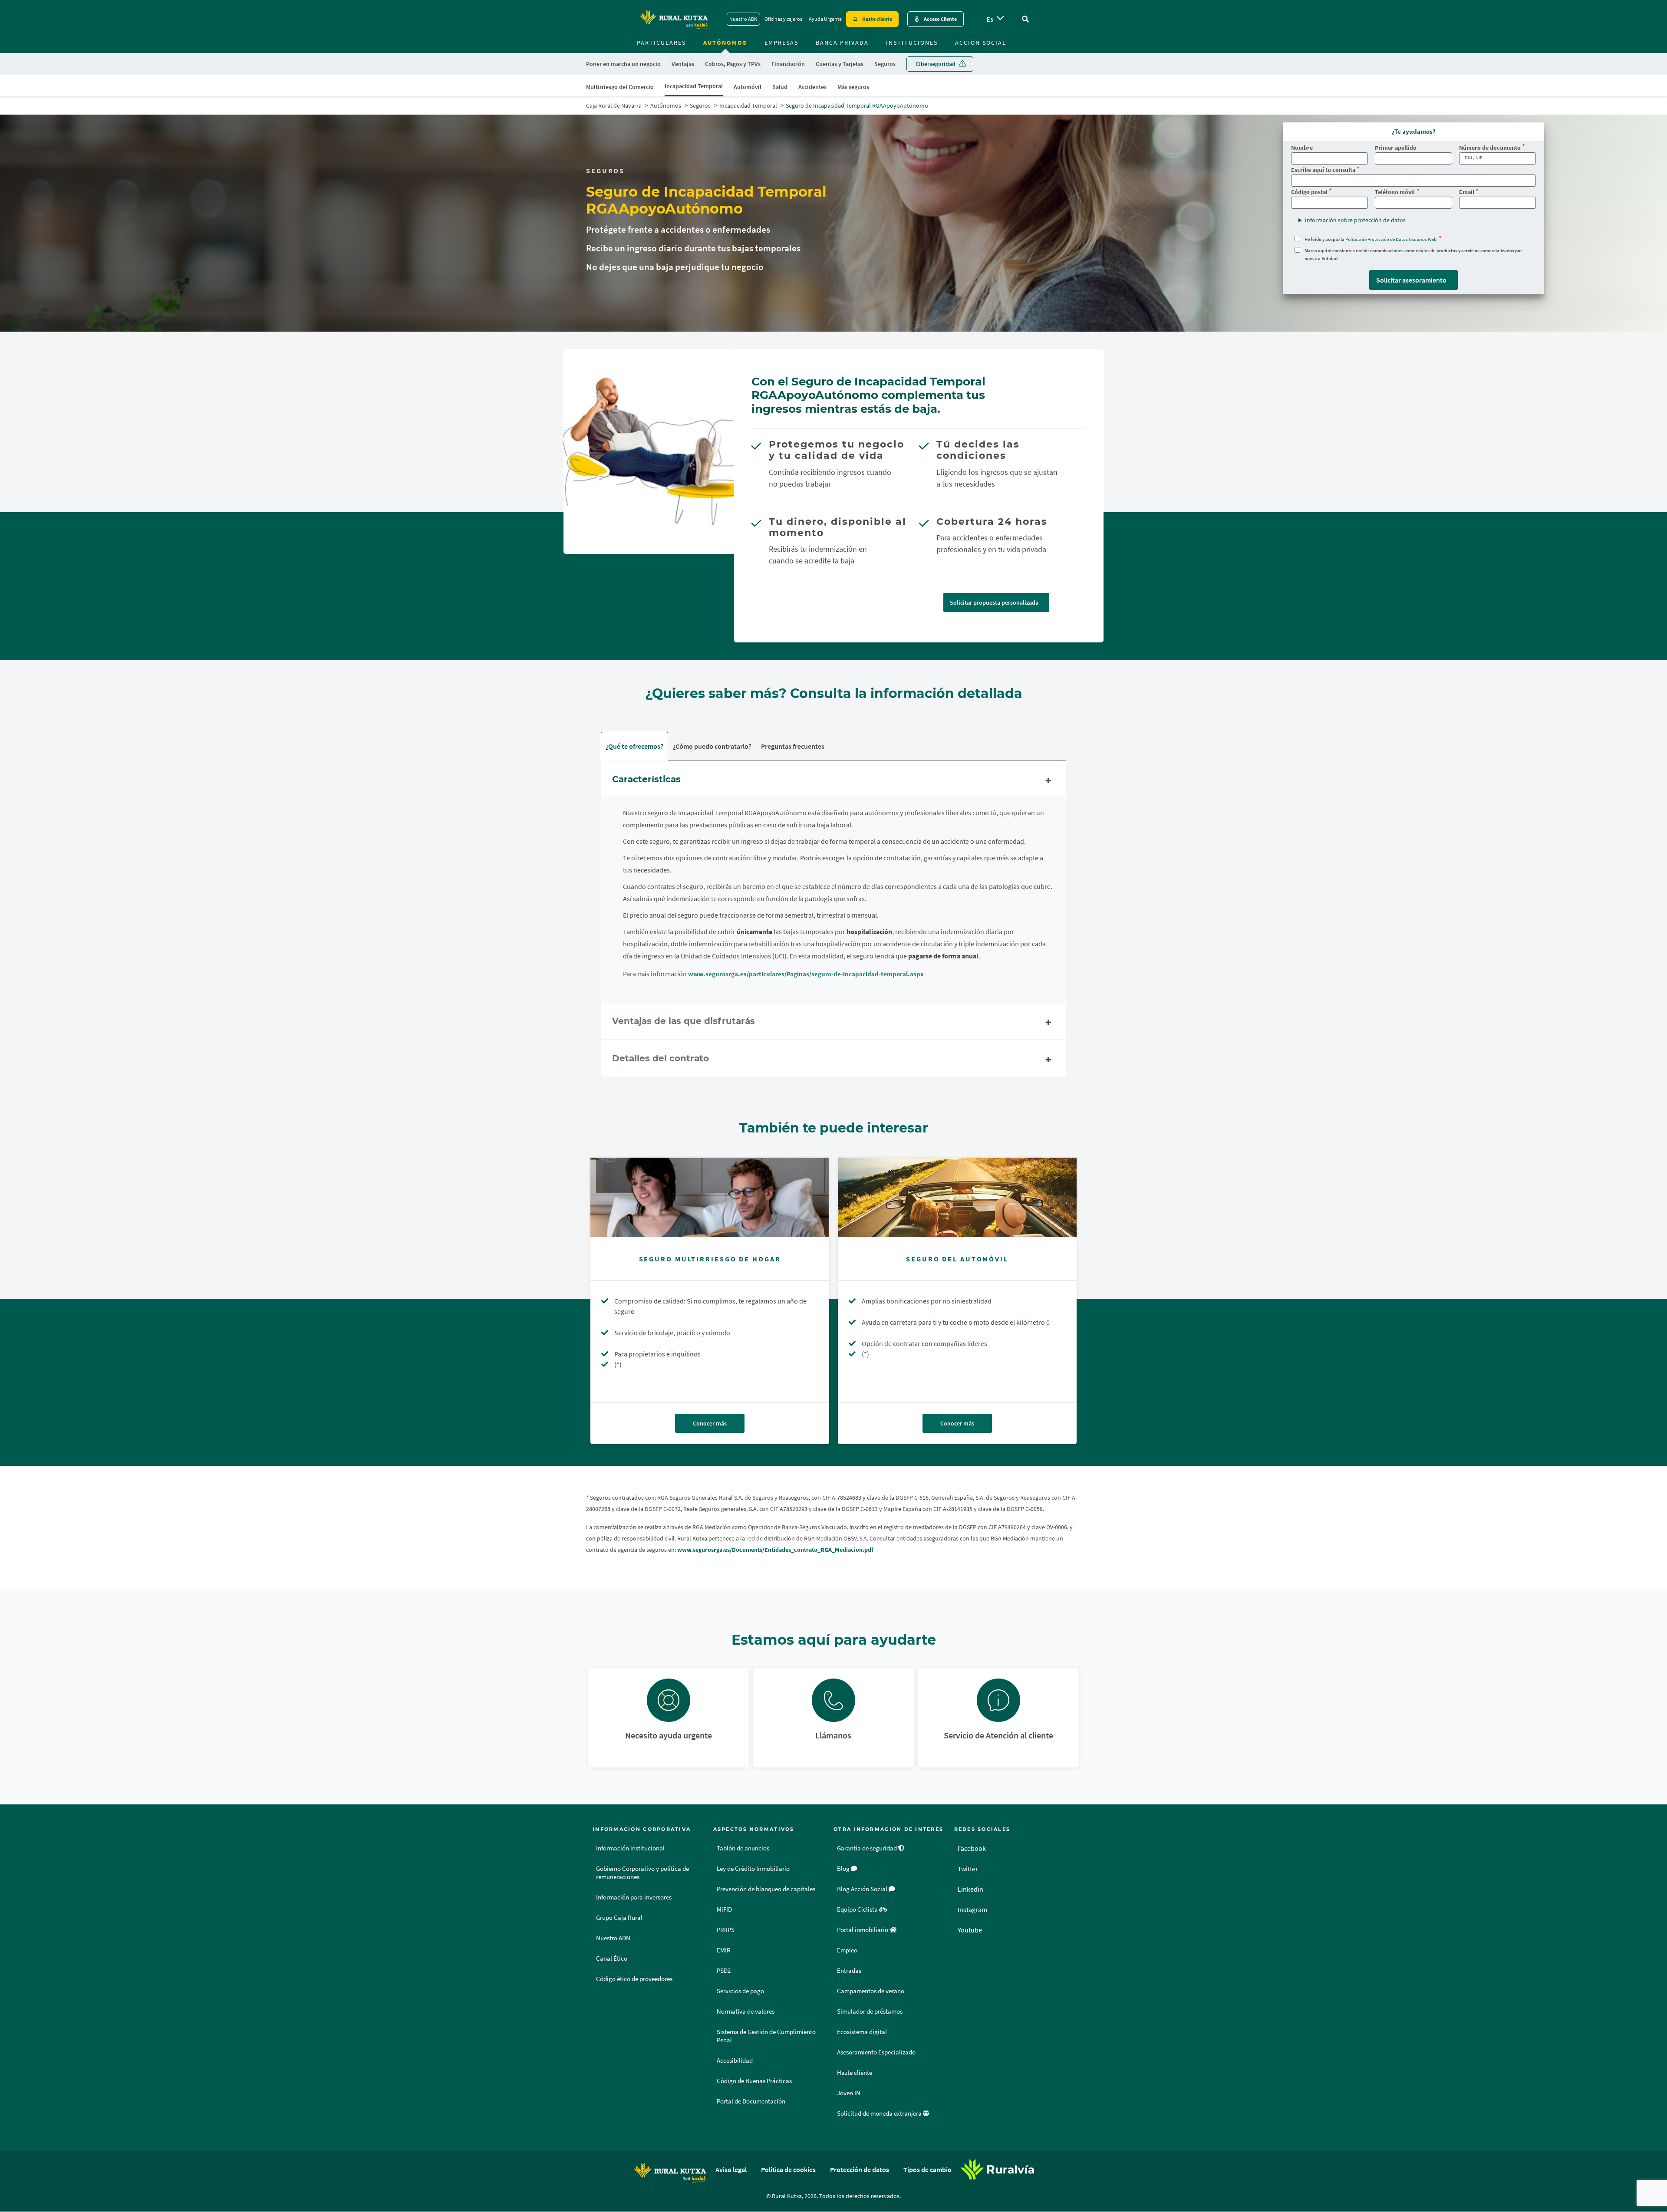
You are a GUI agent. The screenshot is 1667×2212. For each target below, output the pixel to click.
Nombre (1302, 148)
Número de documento (1490, 148)
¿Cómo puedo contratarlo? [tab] (712, 746)
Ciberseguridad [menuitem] (936, 64)
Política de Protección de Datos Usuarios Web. (1392, 239)
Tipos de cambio (927, 2169)
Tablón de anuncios (743, 1848)
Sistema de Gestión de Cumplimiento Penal (766, 2036)
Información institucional (630, 1848)
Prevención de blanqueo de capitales (766, 1889)
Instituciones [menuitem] (912, 43)
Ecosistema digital (862, 2032)
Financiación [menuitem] (788, 64)
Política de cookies (788, 2169)
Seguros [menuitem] (885, 64)
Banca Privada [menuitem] (842, 43)
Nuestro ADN (743, 19)
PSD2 (724, 1971)
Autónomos (666, 105)
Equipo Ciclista (858, 1909)
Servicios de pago (740, 1991)
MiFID (724, 1909)
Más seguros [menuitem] (853, 87)
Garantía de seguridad (868, 1848)
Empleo (847, 1950)
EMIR (724, 1950)
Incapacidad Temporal (748, 105)
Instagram (972, 1909)
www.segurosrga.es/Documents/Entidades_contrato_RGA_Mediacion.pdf (775, 1550)
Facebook (972, 1848)
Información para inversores (634, 1897)
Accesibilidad (735, 2061)
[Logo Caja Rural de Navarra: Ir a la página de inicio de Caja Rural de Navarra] (674, 19)
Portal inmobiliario (863, 1930)
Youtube (970, 1930)
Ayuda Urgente (825, 19)
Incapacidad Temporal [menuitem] (694, 86)
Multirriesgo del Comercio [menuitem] (620, 87)
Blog (844, 1869)
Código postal (1309, 192)
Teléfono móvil (1395, 192)
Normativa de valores (746, 2011)
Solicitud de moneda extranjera (880, 2113)
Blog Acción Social (863, 1889)
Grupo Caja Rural (619, 1918)
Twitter (968, 1869)
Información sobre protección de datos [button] (1355, 220)
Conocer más (710, 1423)
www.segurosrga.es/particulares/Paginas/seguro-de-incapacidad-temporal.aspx (806, 974)
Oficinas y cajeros (783, 19)
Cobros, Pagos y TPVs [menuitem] (733, 64)
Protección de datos (860, 2169)
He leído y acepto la (1371, 239)
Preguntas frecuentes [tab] (793, 746)
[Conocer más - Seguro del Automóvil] (957, 1197)
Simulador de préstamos (870, 2011)
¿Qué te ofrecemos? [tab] (634, 746)
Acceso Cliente (940, 19)
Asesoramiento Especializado (876, 2052)
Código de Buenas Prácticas (754, 2081)
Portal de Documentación (751, 2101)
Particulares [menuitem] (661, 43)
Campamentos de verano (871, 1991)
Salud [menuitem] (780, 87)
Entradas (849, 1971)
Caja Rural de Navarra (614, 105)
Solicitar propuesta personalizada (994, 602)
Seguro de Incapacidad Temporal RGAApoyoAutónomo (857, 105)
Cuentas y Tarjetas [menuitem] (840, 64)
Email (1467, 192)
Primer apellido (1396, 148)
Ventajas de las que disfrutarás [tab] (684, 1021)
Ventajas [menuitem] (683, 64)
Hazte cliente (877, 19)
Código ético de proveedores (634, 1979)
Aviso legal (731, 2169)
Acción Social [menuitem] (981, 43)
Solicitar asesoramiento (1411, 280)
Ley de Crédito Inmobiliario (753, 1869)
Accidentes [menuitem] (812, 87)
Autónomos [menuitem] (725, 43)
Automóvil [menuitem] (748, 87)
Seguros (700, 105)
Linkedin (970, 1889)
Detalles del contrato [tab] (661, 1058)
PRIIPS (726, 1930)
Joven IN (849, 2093)
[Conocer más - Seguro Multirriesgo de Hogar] (710, 1197)
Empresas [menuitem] (781, 43)
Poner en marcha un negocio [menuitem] (623, 64)
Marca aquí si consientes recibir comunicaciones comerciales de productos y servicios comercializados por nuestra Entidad (1413, 254)
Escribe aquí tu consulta (1323, 170)
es (990, 19)
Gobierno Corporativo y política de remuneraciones (642, 1873)
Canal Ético (612, 1959)
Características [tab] (646, 779)
